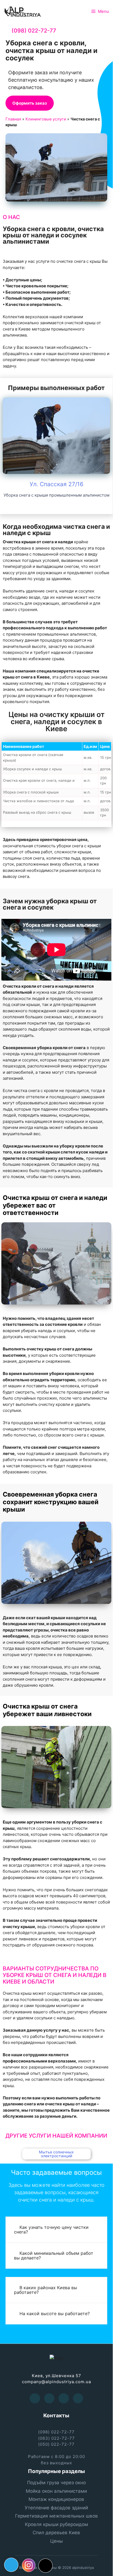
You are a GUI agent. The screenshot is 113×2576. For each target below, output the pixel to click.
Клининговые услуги (46, 119)
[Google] (64, 2398)
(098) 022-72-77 (34, 31)
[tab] (56, 2230)
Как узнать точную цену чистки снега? (51, 2230)
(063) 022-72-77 (56, 2438)
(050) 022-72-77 (56, 2444)
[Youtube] (49, 2398)
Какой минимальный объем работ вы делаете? (54, 2255)
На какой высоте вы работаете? (55, 2314)
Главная (13, 119)
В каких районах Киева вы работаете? (46, 2290)
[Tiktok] (46, 2566)
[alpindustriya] (23, 11)
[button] (30, 103)
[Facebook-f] (35, 2398)
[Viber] (78, 2398)
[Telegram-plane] (11, 2565)
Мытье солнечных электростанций (56, 2154)
